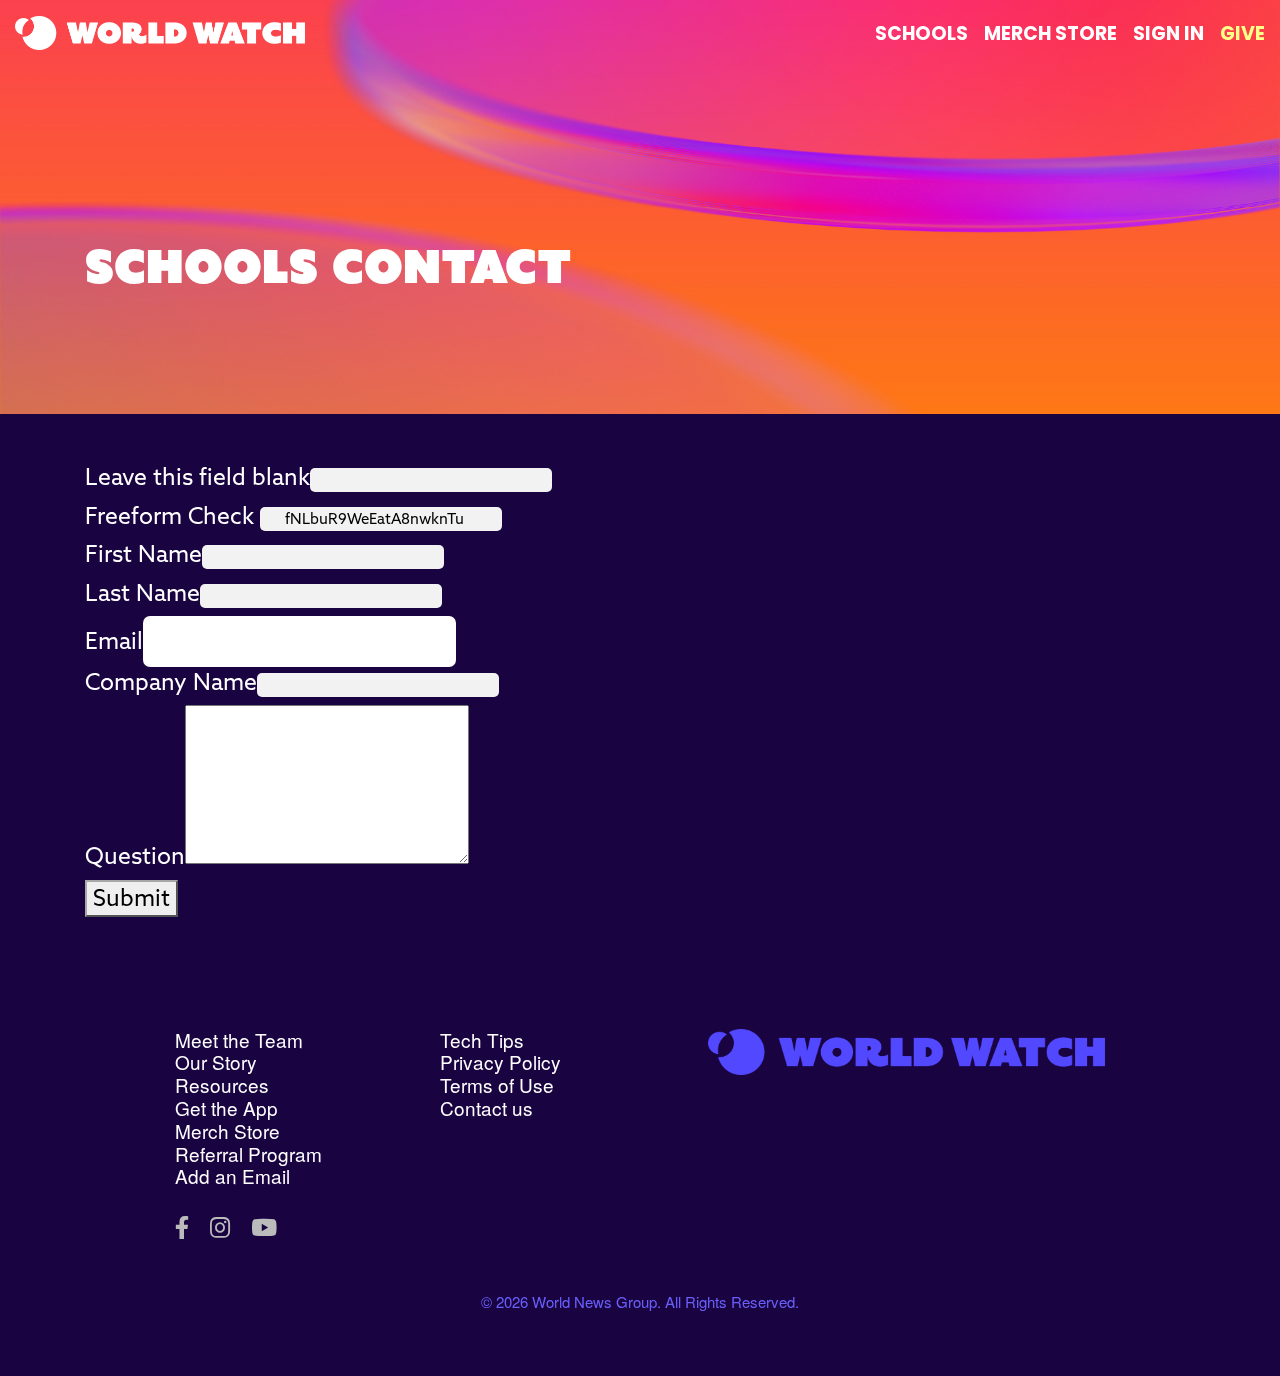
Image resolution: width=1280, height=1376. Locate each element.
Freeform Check (169, 515)
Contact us (486, 1107)
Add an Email (232, 1175)
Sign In (1168, 33)
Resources (222, 1084)
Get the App (226, 1107)
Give (1242, 33)
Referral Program (248, 1153)
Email (114, 640)
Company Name (171, 681)
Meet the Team (239, 1039)
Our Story (216, 1061)
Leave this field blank (197, 476)
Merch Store (1050, 33)
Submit (131, 897)
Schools (921, 33)
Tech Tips (482, 1039)
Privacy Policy (500, 1061)
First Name (143, 553)
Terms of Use (497, 1084)
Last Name (142, 592)
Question (135, 855)
